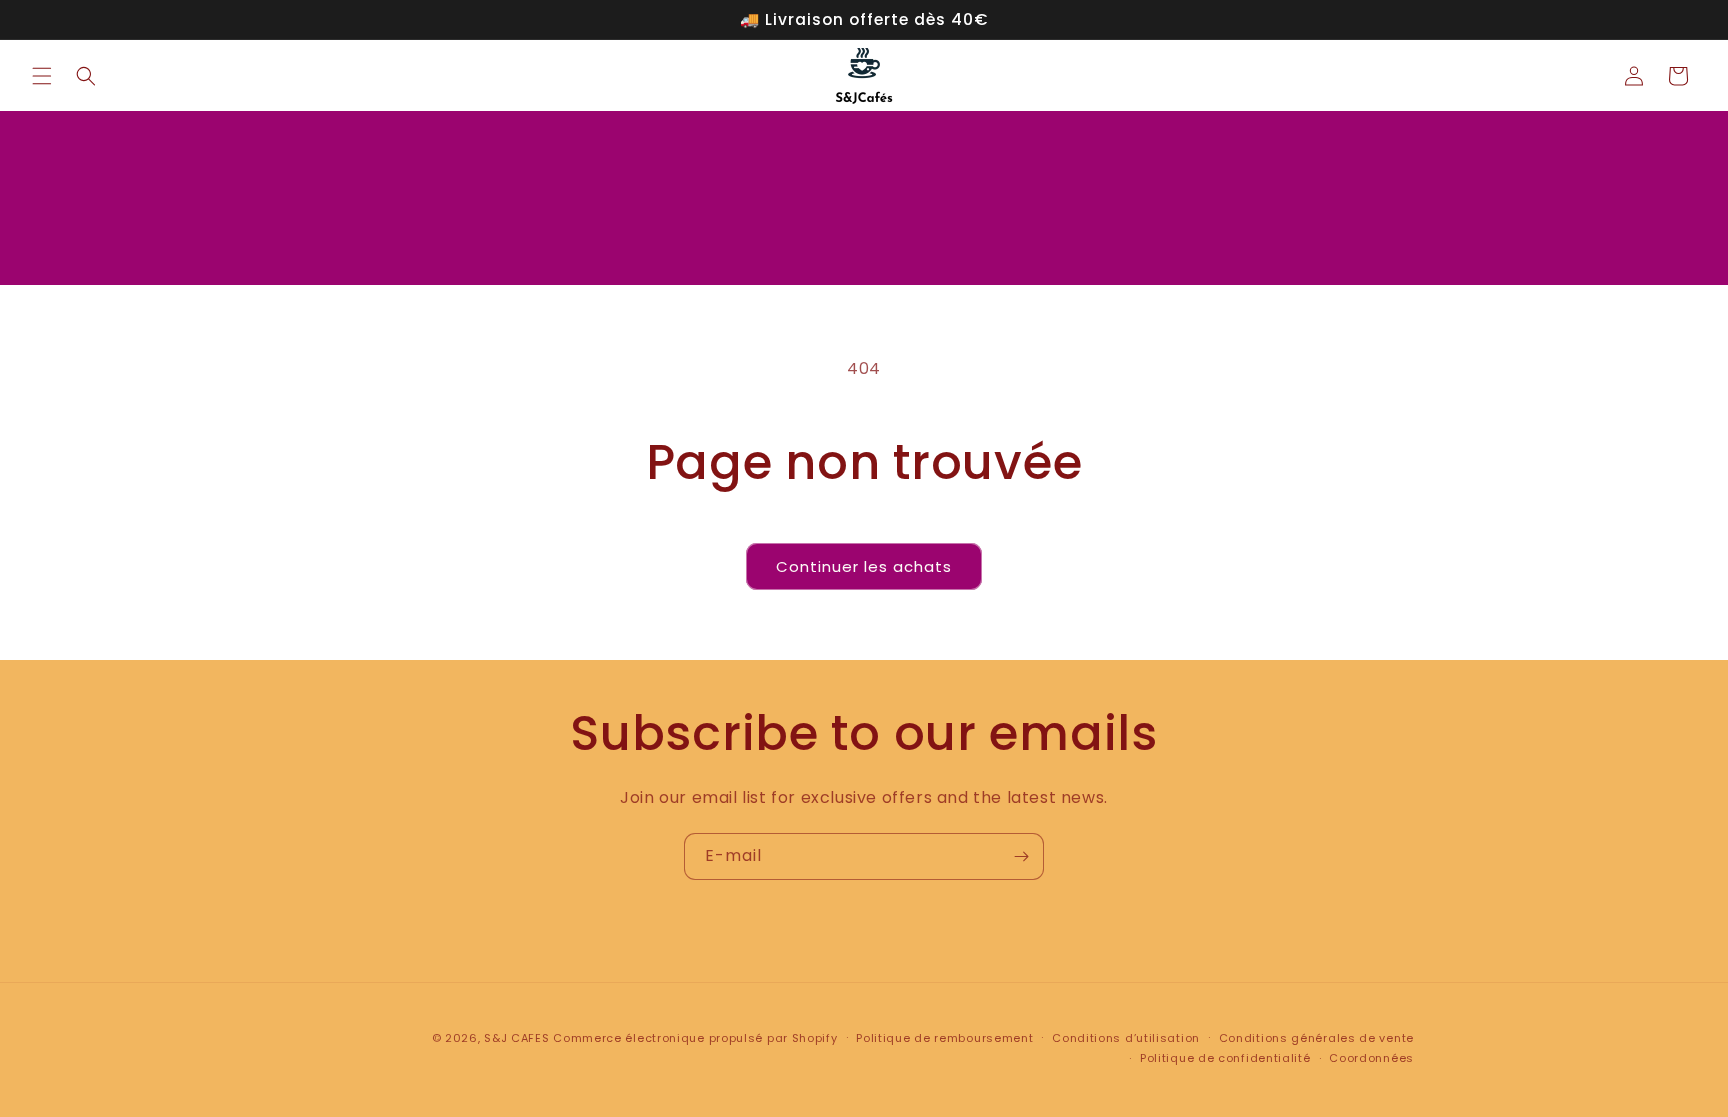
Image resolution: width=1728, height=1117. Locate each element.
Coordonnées (1371, 1058)
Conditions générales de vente (1316, 1038)
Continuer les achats (864, 566)
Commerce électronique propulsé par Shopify (695, 1038)
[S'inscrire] (1021, 856)
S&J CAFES (516, 1038)
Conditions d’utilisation (1126, 1038)
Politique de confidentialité (1225, 1058)
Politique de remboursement (944, 1038)
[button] (42, 76)
